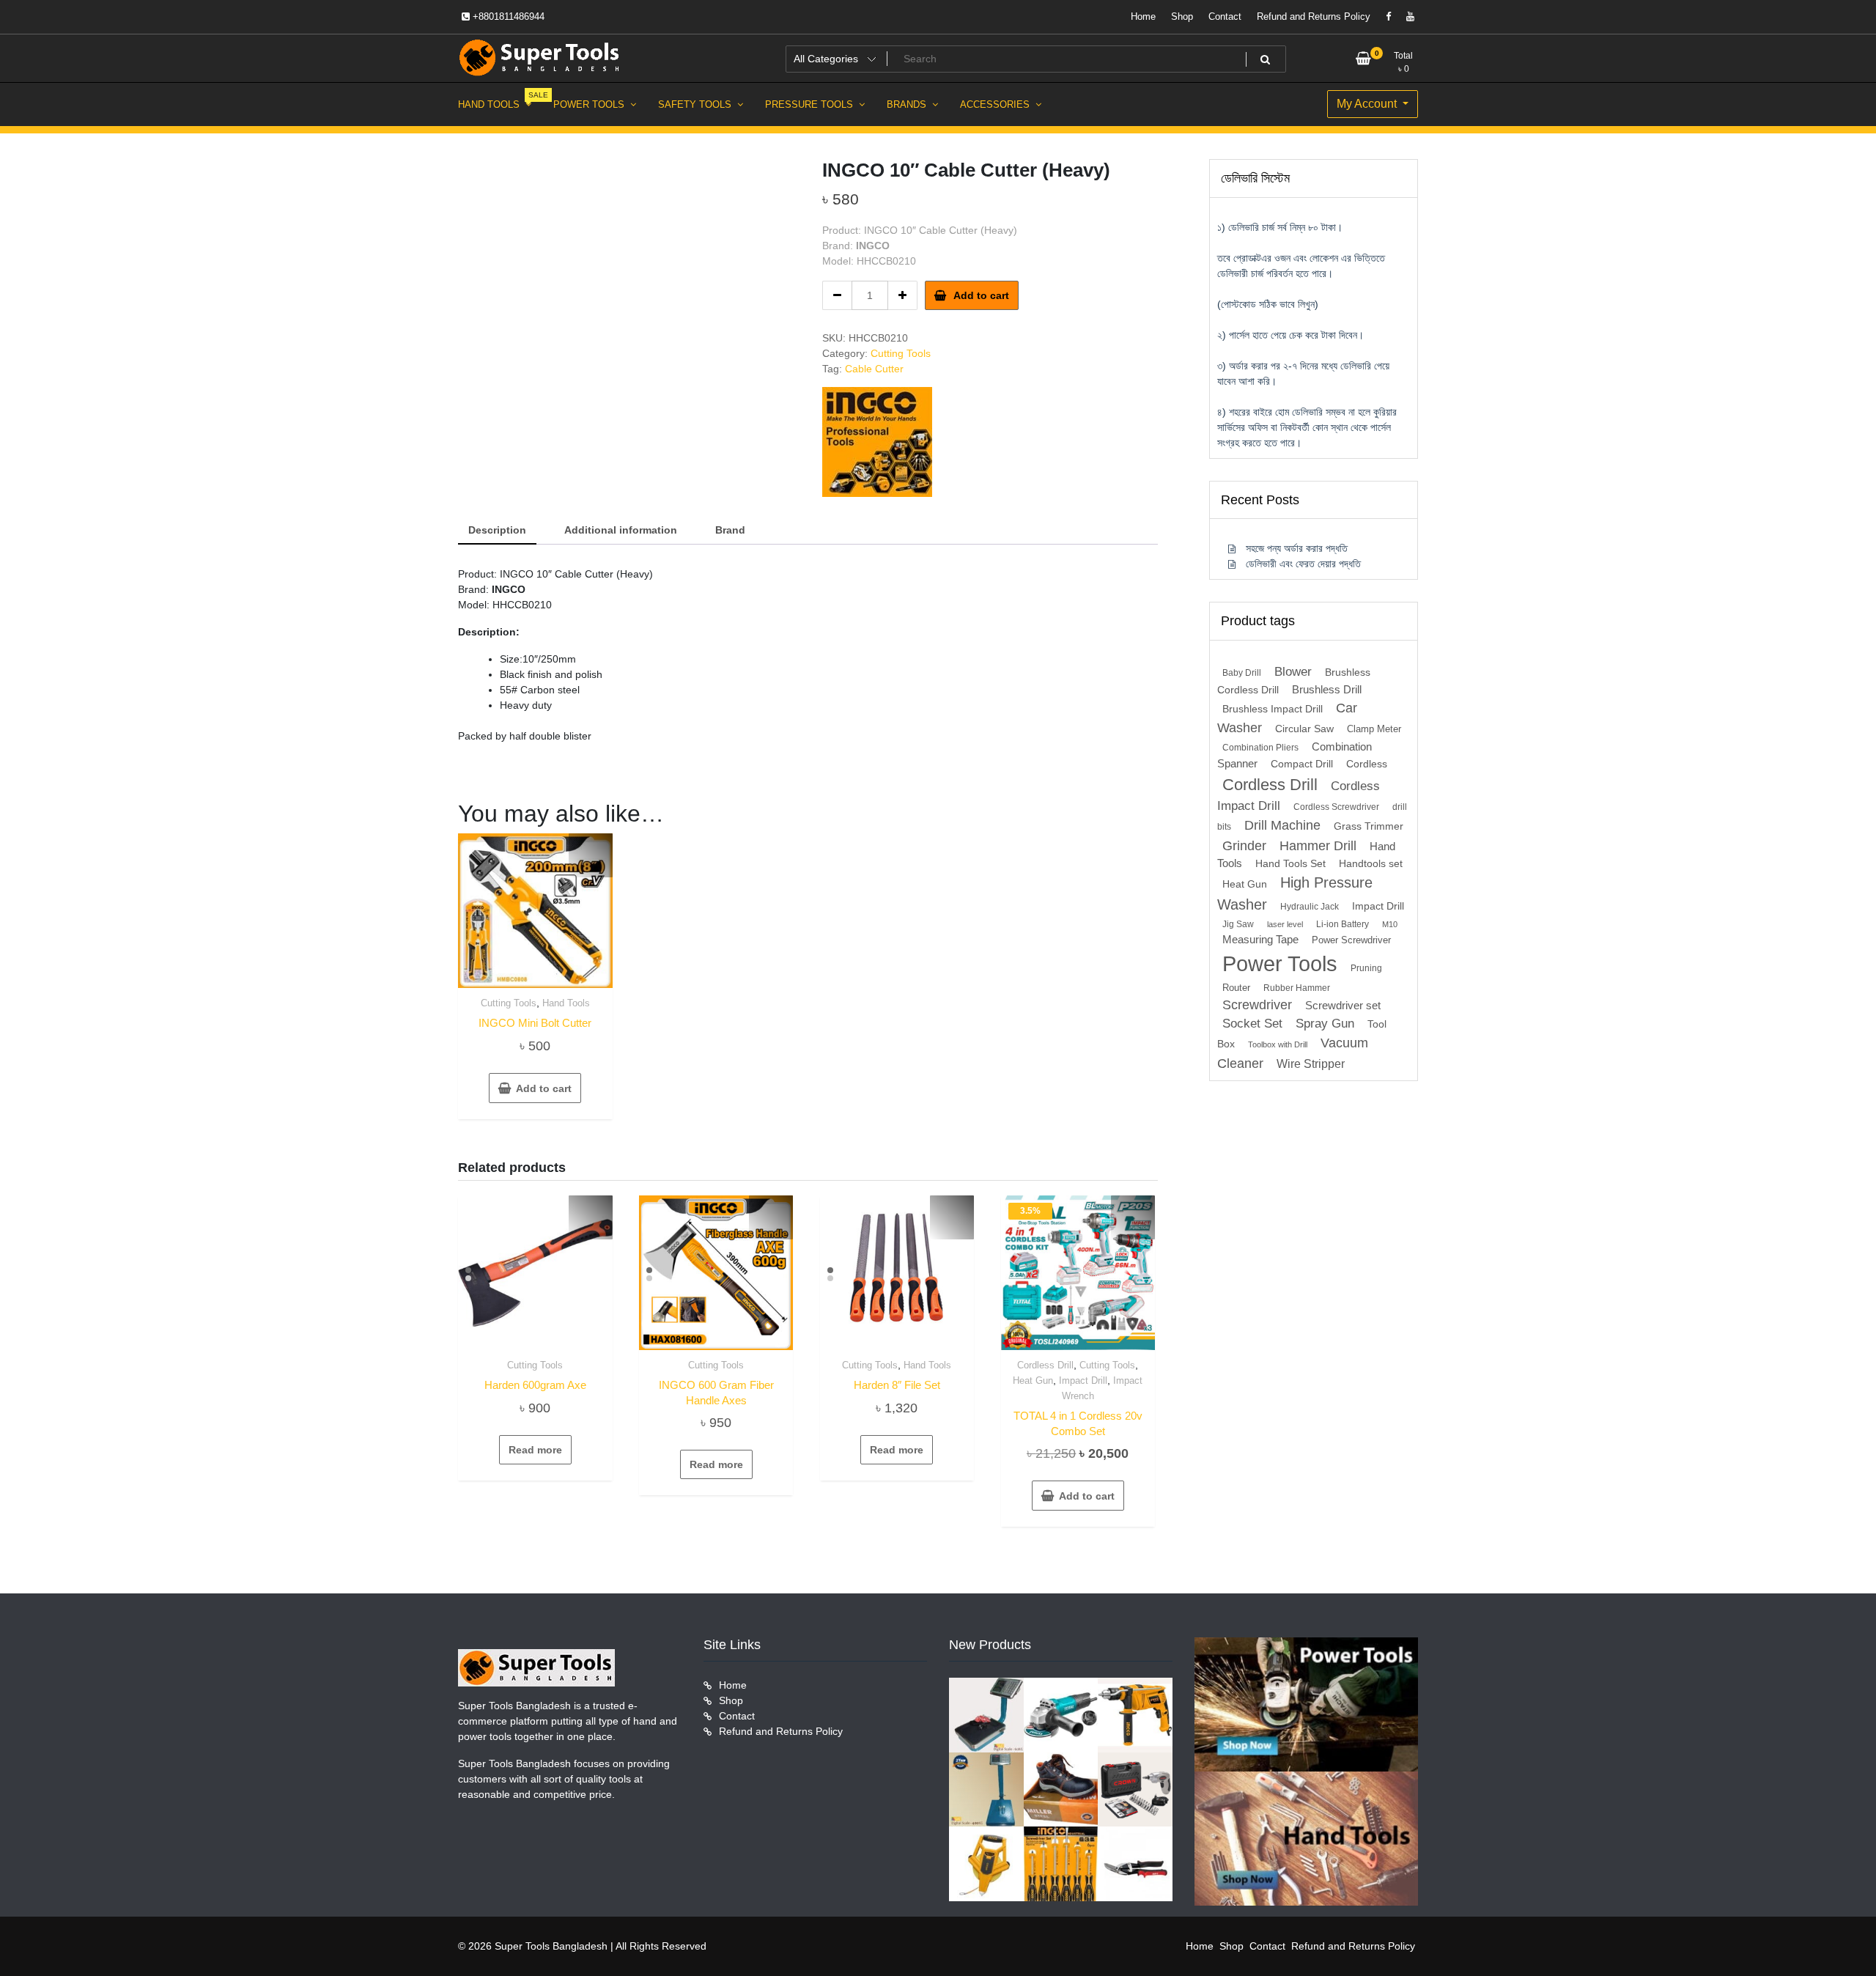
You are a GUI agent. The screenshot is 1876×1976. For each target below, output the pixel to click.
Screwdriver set (1343, 1006)
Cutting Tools (901, 353)
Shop (1182, 16)
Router (1236, 988)
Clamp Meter (1374, 729)
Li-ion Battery (1343, 924)
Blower (1293, 672)
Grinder (1244, 845)
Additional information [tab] (621, 530)
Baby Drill (1242, 673)
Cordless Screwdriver (1336, 807)
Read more (535, 1450)
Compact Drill (1302, 764)
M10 (1390, 924)
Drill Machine (1282, 825)
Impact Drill (1083, 1380)
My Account (1368, 104)
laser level (1285, 924)
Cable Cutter (874, 369)
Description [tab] (497, 530)
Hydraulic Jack (1310, 907)
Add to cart (981, 295)
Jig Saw (1238, 924)
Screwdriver (1257, 1005)
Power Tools (1280, 963)
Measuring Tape (1260, 940)
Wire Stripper (1311, 1063)
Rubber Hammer (1297, 988)
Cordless (1367, 764)
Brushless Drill (1327, 689)
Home (1143, 16)
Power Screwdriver (1351, 940)
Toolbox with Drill (1278, 1044)
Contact (1225, 16)
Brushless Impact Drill (1273, 709)
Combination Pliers (1260, 748)
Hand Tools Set (1290, 864)
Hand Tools (566, 1003)
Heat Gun (1033, 1380)
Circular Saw (1304, 729)
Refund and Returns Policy (1314, 16)
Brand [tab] (730, 530)
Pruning (1366, 968)
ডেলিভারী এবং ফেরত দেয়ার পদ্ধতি (1303, 564)
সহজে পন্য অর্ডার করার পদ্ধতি (1297, 548)
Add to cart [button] (544, 1088)
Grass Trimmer (1369, 826)
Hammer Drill (1318, 846)
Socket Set (1252, 1024)
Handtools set (1371, 864)
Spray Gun (1325, 1024)
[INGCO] (877, 442)
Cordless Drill (1045, 1365)
